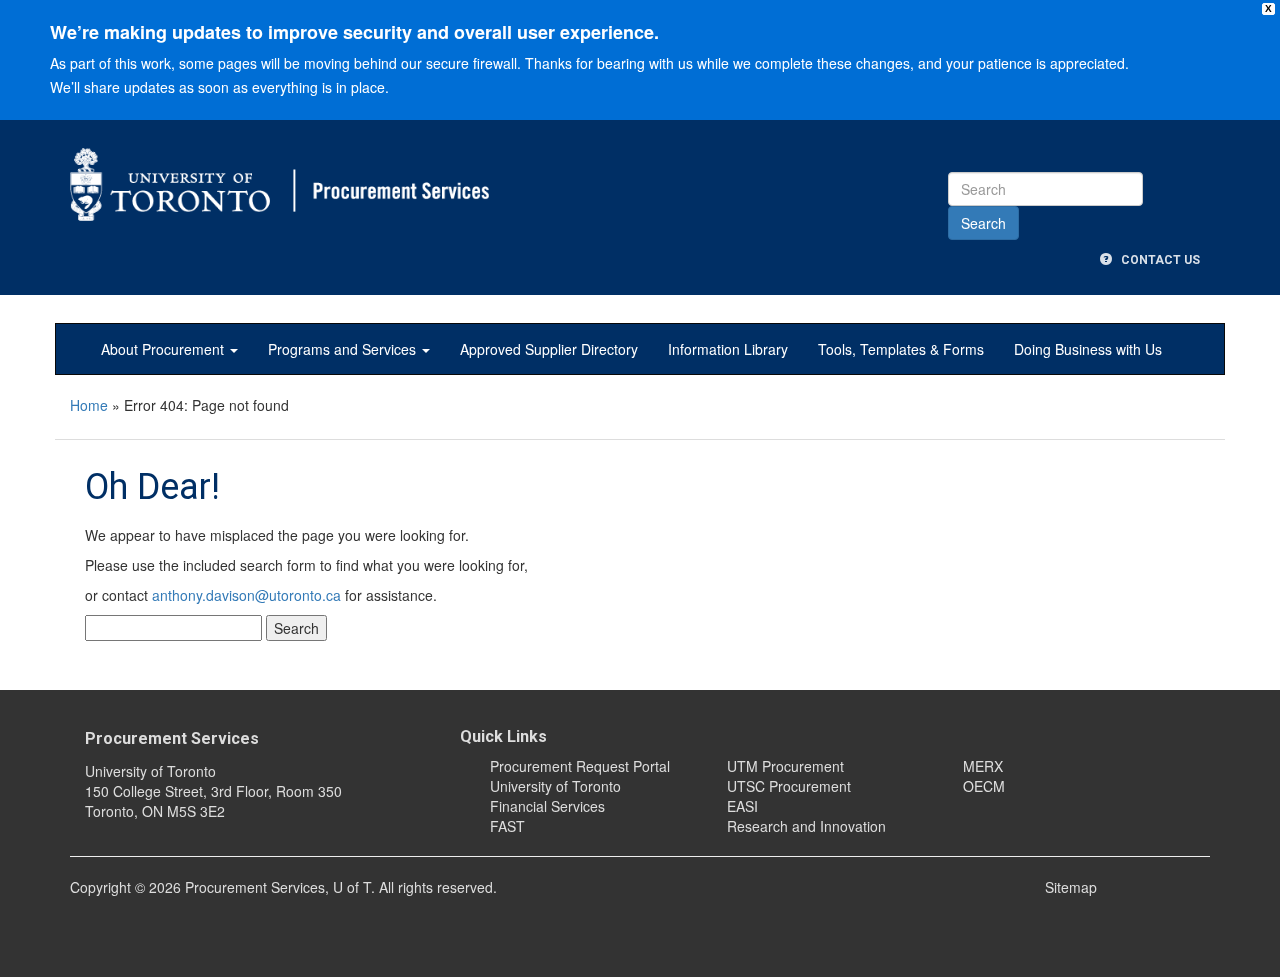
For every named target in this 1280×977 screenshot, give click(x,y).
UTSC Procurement (789, 786)
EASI (742, 806)
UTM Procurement (785, 766)
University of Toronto (555, 786)
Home (89, 405)
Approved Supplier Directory (549, 349)
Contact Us (1156, 260)
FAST (507, 826)
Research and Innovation (806, 826)
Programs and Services (344, 349)
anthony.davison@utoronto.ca (246, 595)
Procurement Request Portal (580, 766)
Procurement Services (172, 738)
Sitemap (1071, 887)
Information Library (728, 349)
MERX (983, 766)
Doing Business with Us (1088, 349)
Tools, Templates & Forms (901, 349)
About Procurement (164, 349)
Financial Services (547, 806)
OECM (984, 786)
